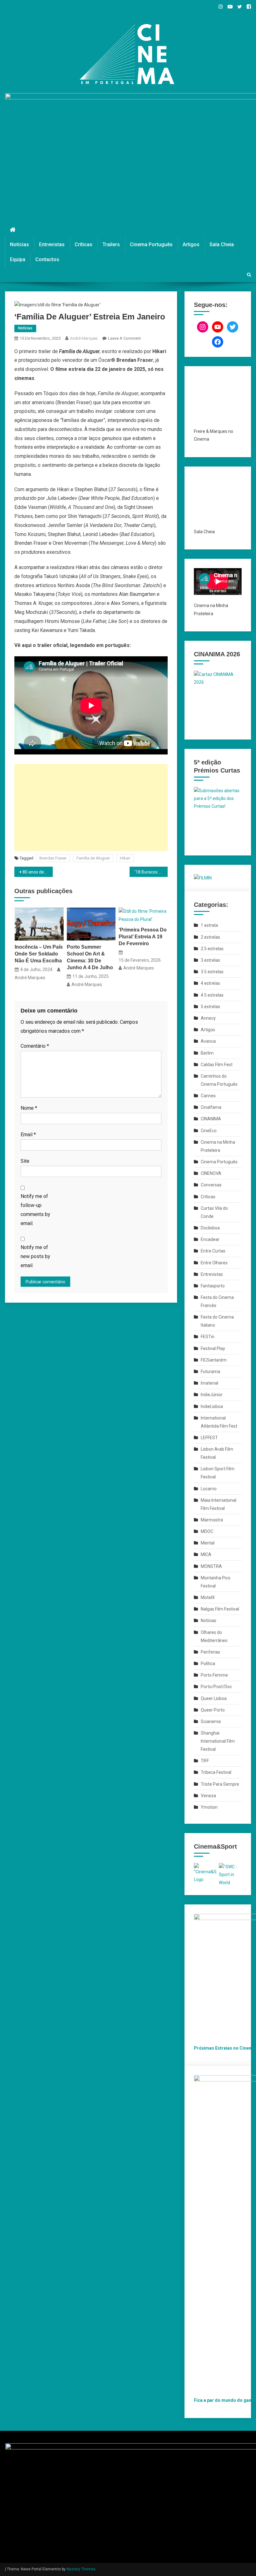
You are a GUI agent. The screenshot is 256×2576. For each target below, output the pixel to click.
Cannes (208, 1096)
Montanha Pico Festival (216, 1582)
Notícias (20, 244)
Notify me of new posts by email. (35, 1256)
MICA (206, 1554)
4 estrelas (210, 983)
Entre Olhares (214, 1263)
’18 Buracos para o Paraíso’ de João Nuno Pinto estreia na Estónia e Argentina (151, 872)
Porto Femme (214, 1675)
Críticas (84, 244)
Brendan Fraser (53, 858)
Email (28, 1135)
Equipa (18, 259)
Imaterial (209, 1383)
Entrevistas (52, 244)
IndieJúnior (212, 1395)
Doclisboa (210, 1228)
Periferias (210, 1652)
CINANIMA (211, 1119)
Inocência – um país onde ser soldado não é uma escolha (39, 954)
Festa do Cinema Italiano (217, 1321)
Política (208, 1664)
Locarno (209, 1489)
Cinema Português (151, 244)
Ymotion (209, 1807)
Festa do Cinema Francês (217, 1301)
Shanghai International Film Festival (218, 1741)
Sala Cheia (222, 244)
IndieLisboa (212, 1406)
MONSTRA (211, 1566)
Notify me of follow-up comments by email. (35, 1210)
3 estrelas (210, 960)
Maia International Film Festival (219, 1504)
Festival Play (213, 1348)
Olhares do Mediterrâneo (214, 1636)
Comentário (35, 1046)
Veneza (208, 1796)
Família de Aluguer (93, 858)
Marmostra (212, 1520)
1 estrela (209, 925)
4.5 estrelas (212, 995)
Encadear (210, 1239)
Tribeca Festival (216, 1772)
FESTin (208, 1337)
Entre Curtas (213, 1251)
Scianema (211, 1721)
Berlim (207, 1053)
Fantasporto (213, 1286)
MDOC (207, 1531)
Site (25, 1161)
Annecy (208, 1018)
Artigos (191, 244)
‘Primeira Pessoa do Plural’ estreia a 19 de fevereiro (143, 937)
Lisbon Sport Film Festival (218, 1473)
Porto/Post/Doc (216, 1687)
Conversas (211, 1185)
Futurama (210, 1372)
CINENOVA (211, 1173)
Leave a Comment (124, 338)
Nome (29, 1108)
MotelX (208, 1597)
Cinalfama (211, 1107)
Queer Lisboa (214, 1698)
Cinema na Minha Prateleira (218, 1146)
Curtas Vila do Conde (214, 1212)
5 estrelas (210, 1007)
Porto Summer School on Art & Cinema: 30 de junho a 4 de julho (90, 957)
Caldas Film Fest (217, 1065)
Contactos (47, 259)
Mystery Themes (81, 2569)
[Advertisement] (91, 807)
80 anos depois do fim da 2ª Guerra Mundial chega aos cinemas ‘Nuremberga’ (38, 872)
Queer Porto (213, 1710)
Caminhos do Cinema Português (219, 1080)
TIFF (205, 1761)
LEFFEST (209, 1438)
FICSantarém (214, 1360)
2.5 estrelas (212, 949)
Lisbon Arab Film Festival (217, 1453)
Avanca (208, 1041)
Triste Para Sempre (220, 1784)
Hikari (125, 858)
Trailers (111, 244)
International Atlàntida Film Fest (219, 1422)
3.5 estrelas (212, 972)
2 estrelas (210, 937)
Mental (208, 1543)
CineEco (209, 1131)
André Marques (84, 338)
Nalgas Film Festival (220, 1609)
